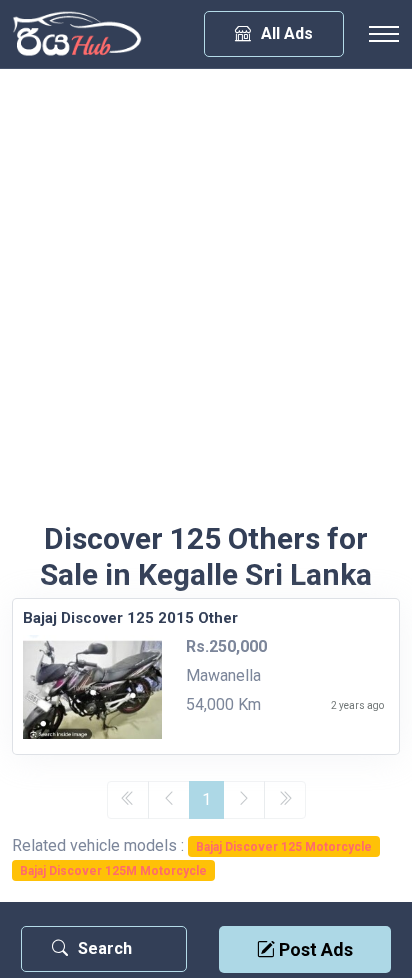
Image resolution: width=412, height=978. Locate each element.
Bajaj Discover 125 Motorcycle (284, 847)
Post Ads (314, 949)
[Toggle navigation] (384, 34)
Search (105, 948)
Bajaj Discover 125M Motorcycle (113, 871)
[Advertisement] (206, 305)
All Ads (287, 33)
